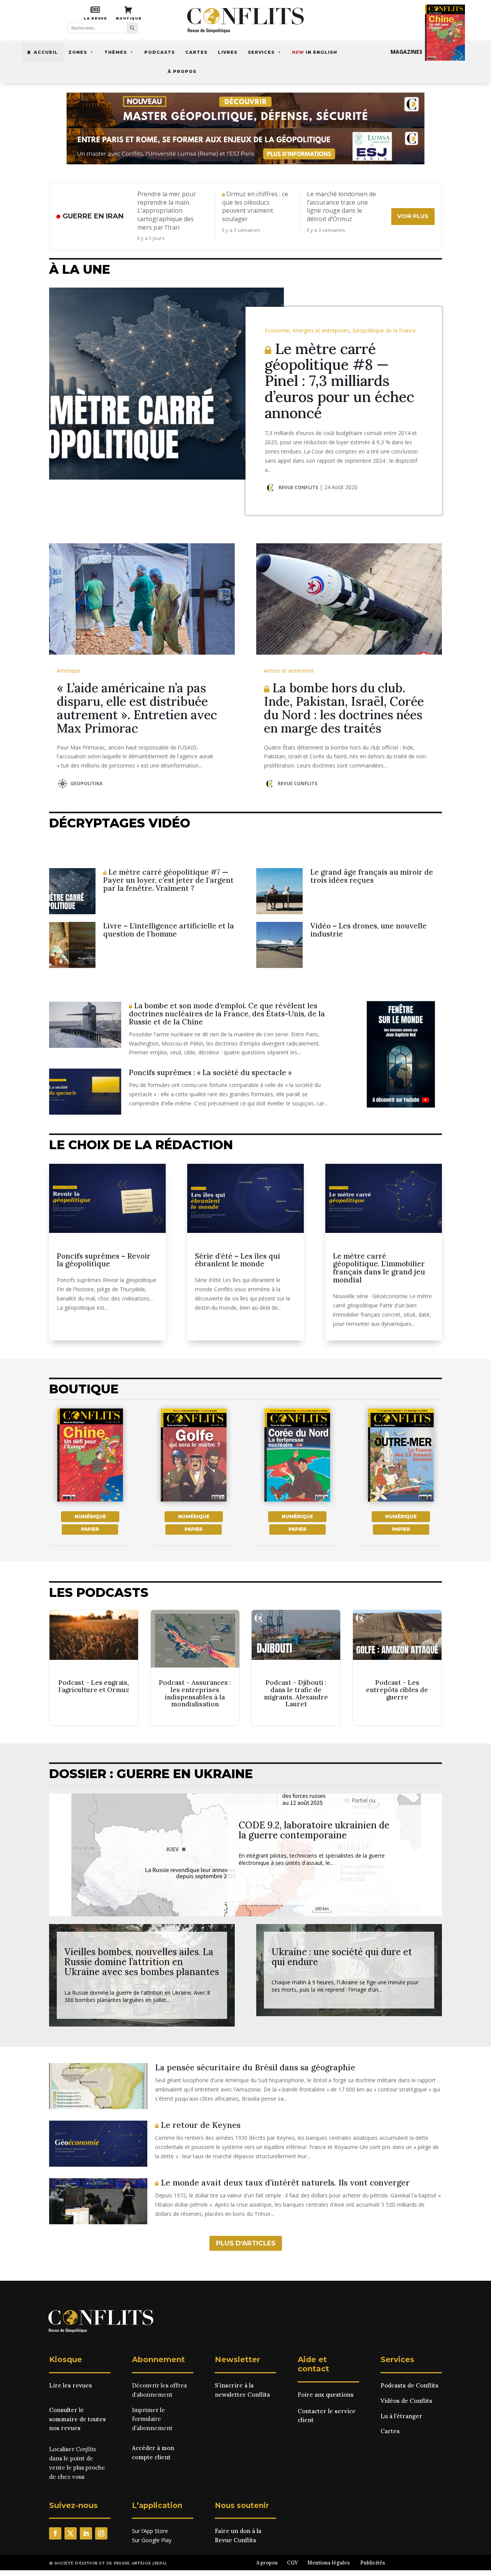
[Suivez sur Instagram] (101, 2533)
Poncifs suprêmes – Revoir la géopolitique (104, 1260)
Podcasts (160, 52)
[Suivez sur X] (71, 2533)
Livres (228, 52)
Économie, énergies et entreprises (307, 330)
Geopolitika (87, 783)
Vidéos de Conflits (406, 2401)
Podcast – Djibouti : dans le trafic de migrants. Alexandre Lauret (296, 1668)
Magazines (406, 52)
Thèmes (116, 52)
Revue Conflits (298, 487)
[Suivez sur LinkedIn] (86, 2533)
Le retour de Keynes (199, 2125)
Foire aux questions (326, 2395)
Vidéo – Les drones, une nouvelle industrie (368, 930)
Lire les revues (71, 2385)
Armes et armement (289, 671)
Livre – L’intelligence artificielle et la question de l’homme (169, 930)
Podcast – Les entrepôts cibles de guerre (397, 1668)
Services (261, 52)
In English (315, 52)
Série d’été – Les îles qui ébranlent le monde (237, 1260)
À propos (182, 71)
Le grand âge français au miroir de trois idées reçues (372, 876)
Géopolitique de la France (384, 330)
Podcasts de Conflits (409, 2385)
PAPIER (90, 1529)
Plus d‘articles (246, 2243)
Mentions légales (329, 2563)
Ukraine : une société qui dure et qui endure (342, 1957)
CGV (292, 2563)
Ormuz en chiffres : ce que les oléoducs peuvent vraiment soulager (255, 207)
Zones (78, 52)
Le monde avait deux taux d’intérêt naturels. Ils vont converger (284, 2183)
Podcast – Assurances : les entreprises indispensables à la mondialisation (195, 1668)
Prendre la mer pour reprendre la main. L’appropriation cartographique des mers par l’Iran (167, 211)
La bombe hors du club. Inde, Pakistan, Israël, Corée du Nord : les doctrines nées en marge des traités (344, 708)
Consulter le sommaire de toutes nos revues (77, 2419)
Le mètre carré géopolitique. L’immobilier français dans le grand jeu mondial (379, 1268)
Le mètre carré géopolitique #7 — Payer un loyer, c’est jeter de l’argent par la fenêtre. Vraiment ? (168, 880)
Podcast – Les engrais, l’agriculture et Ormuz (94, 1668)
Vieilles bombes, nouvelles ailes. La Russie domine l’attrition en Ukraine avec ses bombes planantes (142, 1962)
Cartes (196, 52)
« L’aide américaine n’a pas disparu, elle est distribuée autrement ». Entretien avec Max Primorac (137, 708)
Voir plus (413, 216)
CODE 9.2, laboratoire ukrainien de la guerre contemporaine (314, 1830)
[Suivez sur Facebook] (55, 2533)
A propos (267, 2563)
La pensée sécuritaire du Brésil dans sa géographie (255, 2067)
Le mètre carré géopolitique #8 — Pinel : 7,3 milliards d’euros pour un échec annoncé (339, 381)
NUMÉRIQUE (90, 1516)
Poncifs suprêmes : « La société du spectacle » (210, 1072)
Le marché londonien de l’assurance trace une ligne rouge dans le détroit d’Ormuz (341, 207)
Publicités (373, 2563)
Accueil (46, 52)
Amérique (69, 671)
